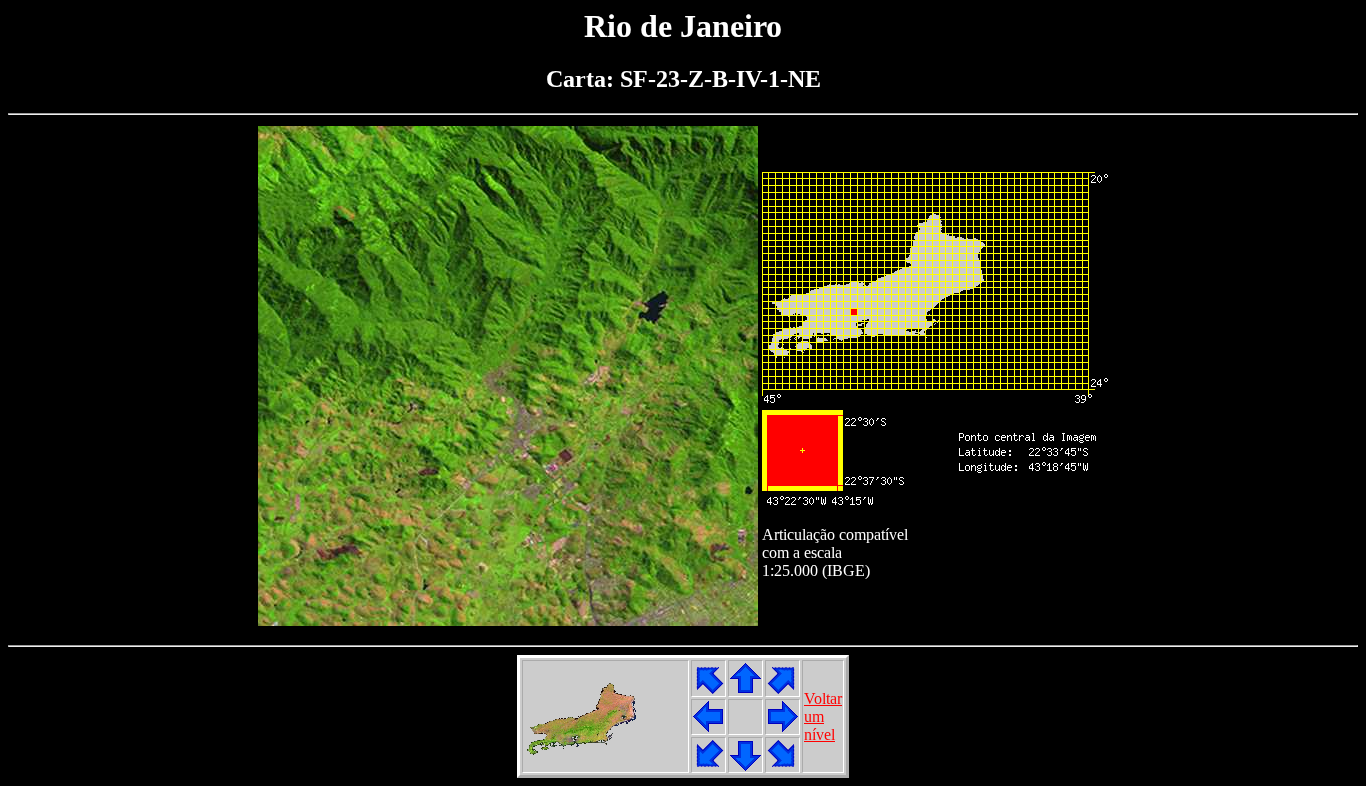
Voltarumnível (823, 716)
